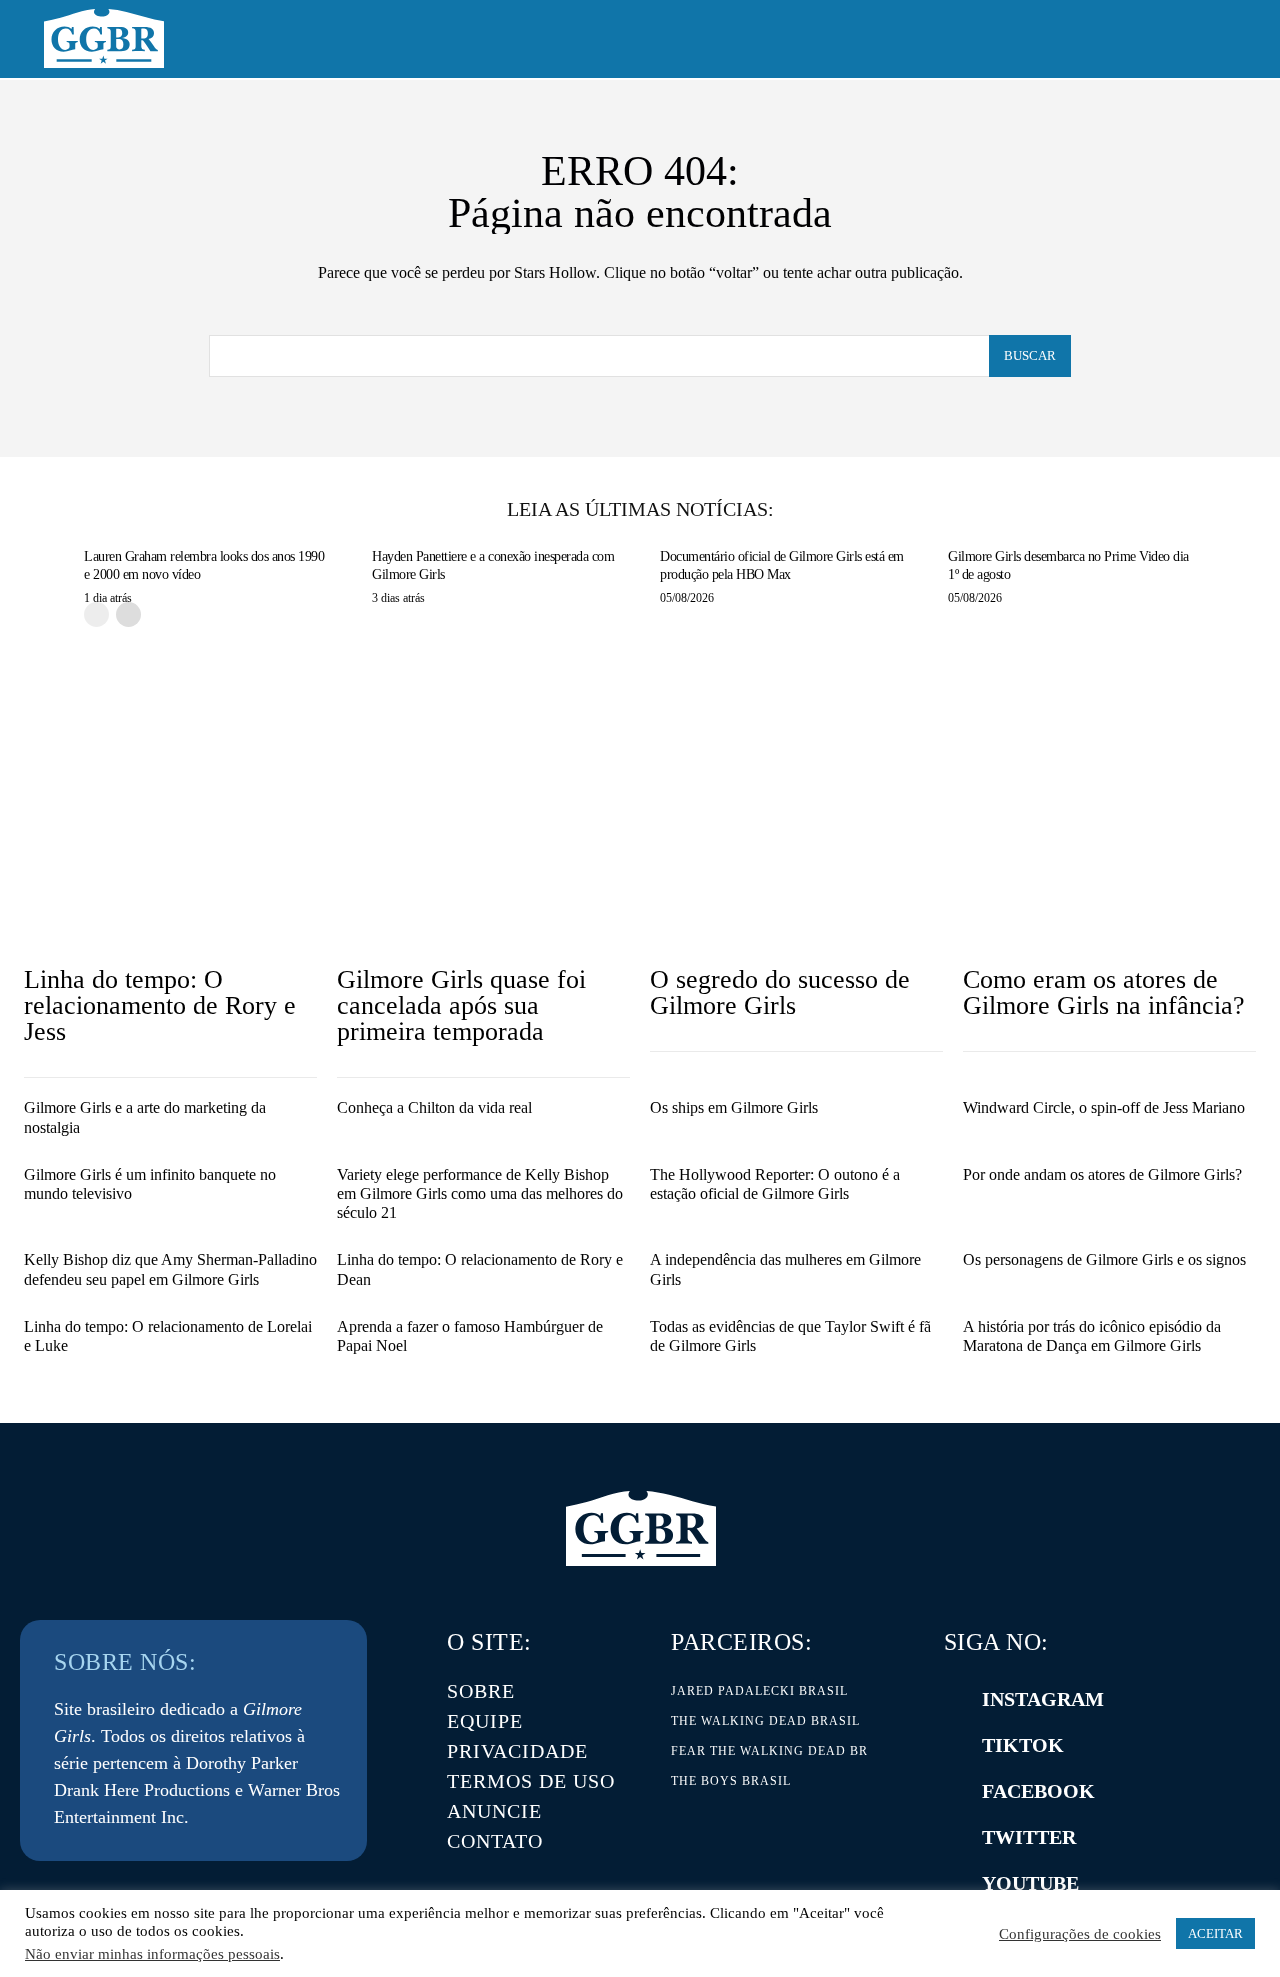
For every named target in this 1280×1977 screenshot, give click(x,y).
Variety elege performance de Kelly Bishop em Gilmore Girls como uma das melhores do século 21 (480, 1193)
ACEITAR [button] (1215, 1933)
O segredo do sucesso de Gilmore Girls (780, 992)
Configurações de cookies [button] (1080, 1934)
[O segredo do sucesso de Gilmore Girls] (796, 844)
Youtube (1030, 1883)
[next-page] (128, 614)
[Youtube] (954, 1883)
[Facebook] (954, 1791)
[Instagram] (954, 1699)
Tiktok (1023, 1745)
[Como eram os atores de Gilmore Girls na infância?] (1109, 844)
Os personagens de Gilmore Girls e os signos (1104, 1259)
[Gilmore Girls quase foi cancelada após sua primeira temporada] (483, 844)
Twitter (1029, 1837)
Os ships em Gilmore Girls (734, 1107)
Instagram (1043, 1699)
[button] (1213, 40)
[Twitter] (954, 1837)
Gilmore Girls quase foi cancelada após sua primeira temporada (461, 1005)
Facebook (1038, 1791)
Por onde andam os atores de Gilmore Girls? (1102, 1174)
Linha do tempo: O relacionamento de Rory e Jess (160, 1005)
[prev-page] (96, 614)
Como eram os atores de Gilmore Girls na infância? (1104, 992)
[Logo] (104, 39)
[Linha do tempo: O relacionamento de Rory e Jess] (170, 844)
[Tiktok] (954, 1745)
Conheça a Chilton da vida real (434, 1107)
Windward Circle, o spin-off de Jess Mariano (1104, 1107)
